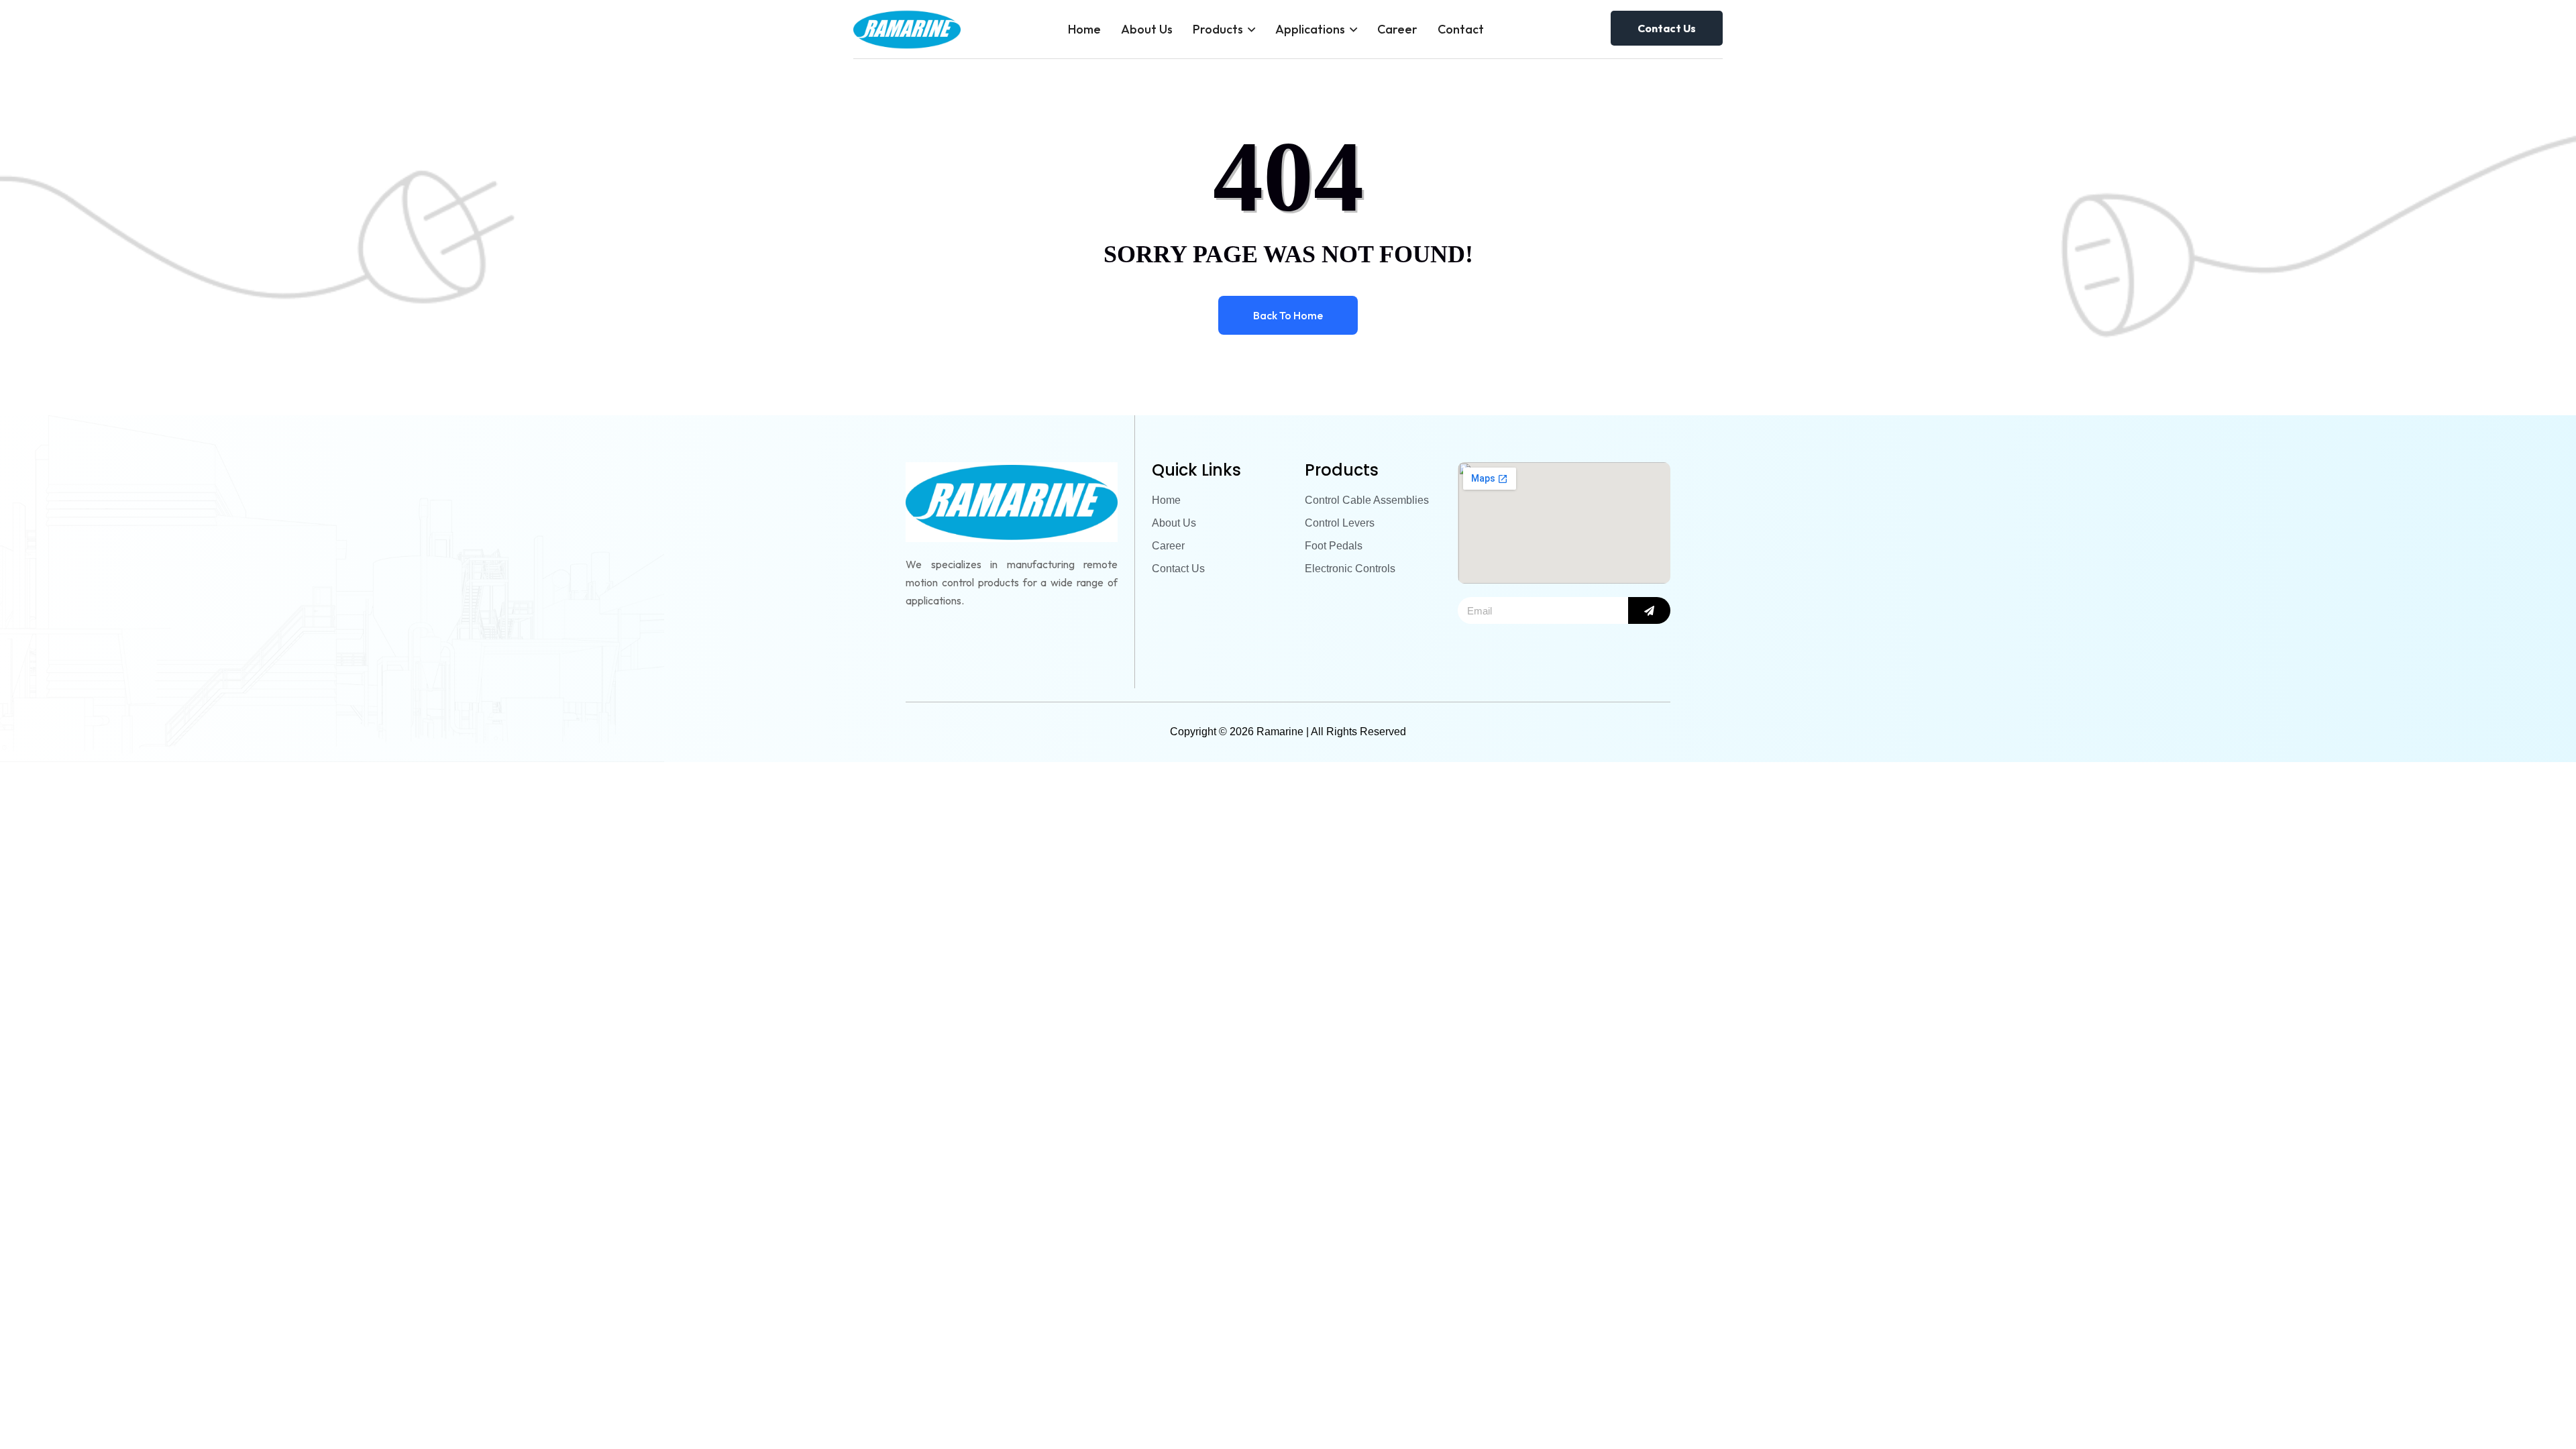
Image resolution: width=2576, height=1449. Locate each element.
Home (1084, 29)
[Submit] (1649, 610)
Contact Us (1667, 28)
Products (1218, 29)
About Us (1147, 29)
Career (1397, 29)
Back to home (1288, 315)
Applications (1310, 29)
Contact (1461, 29)
